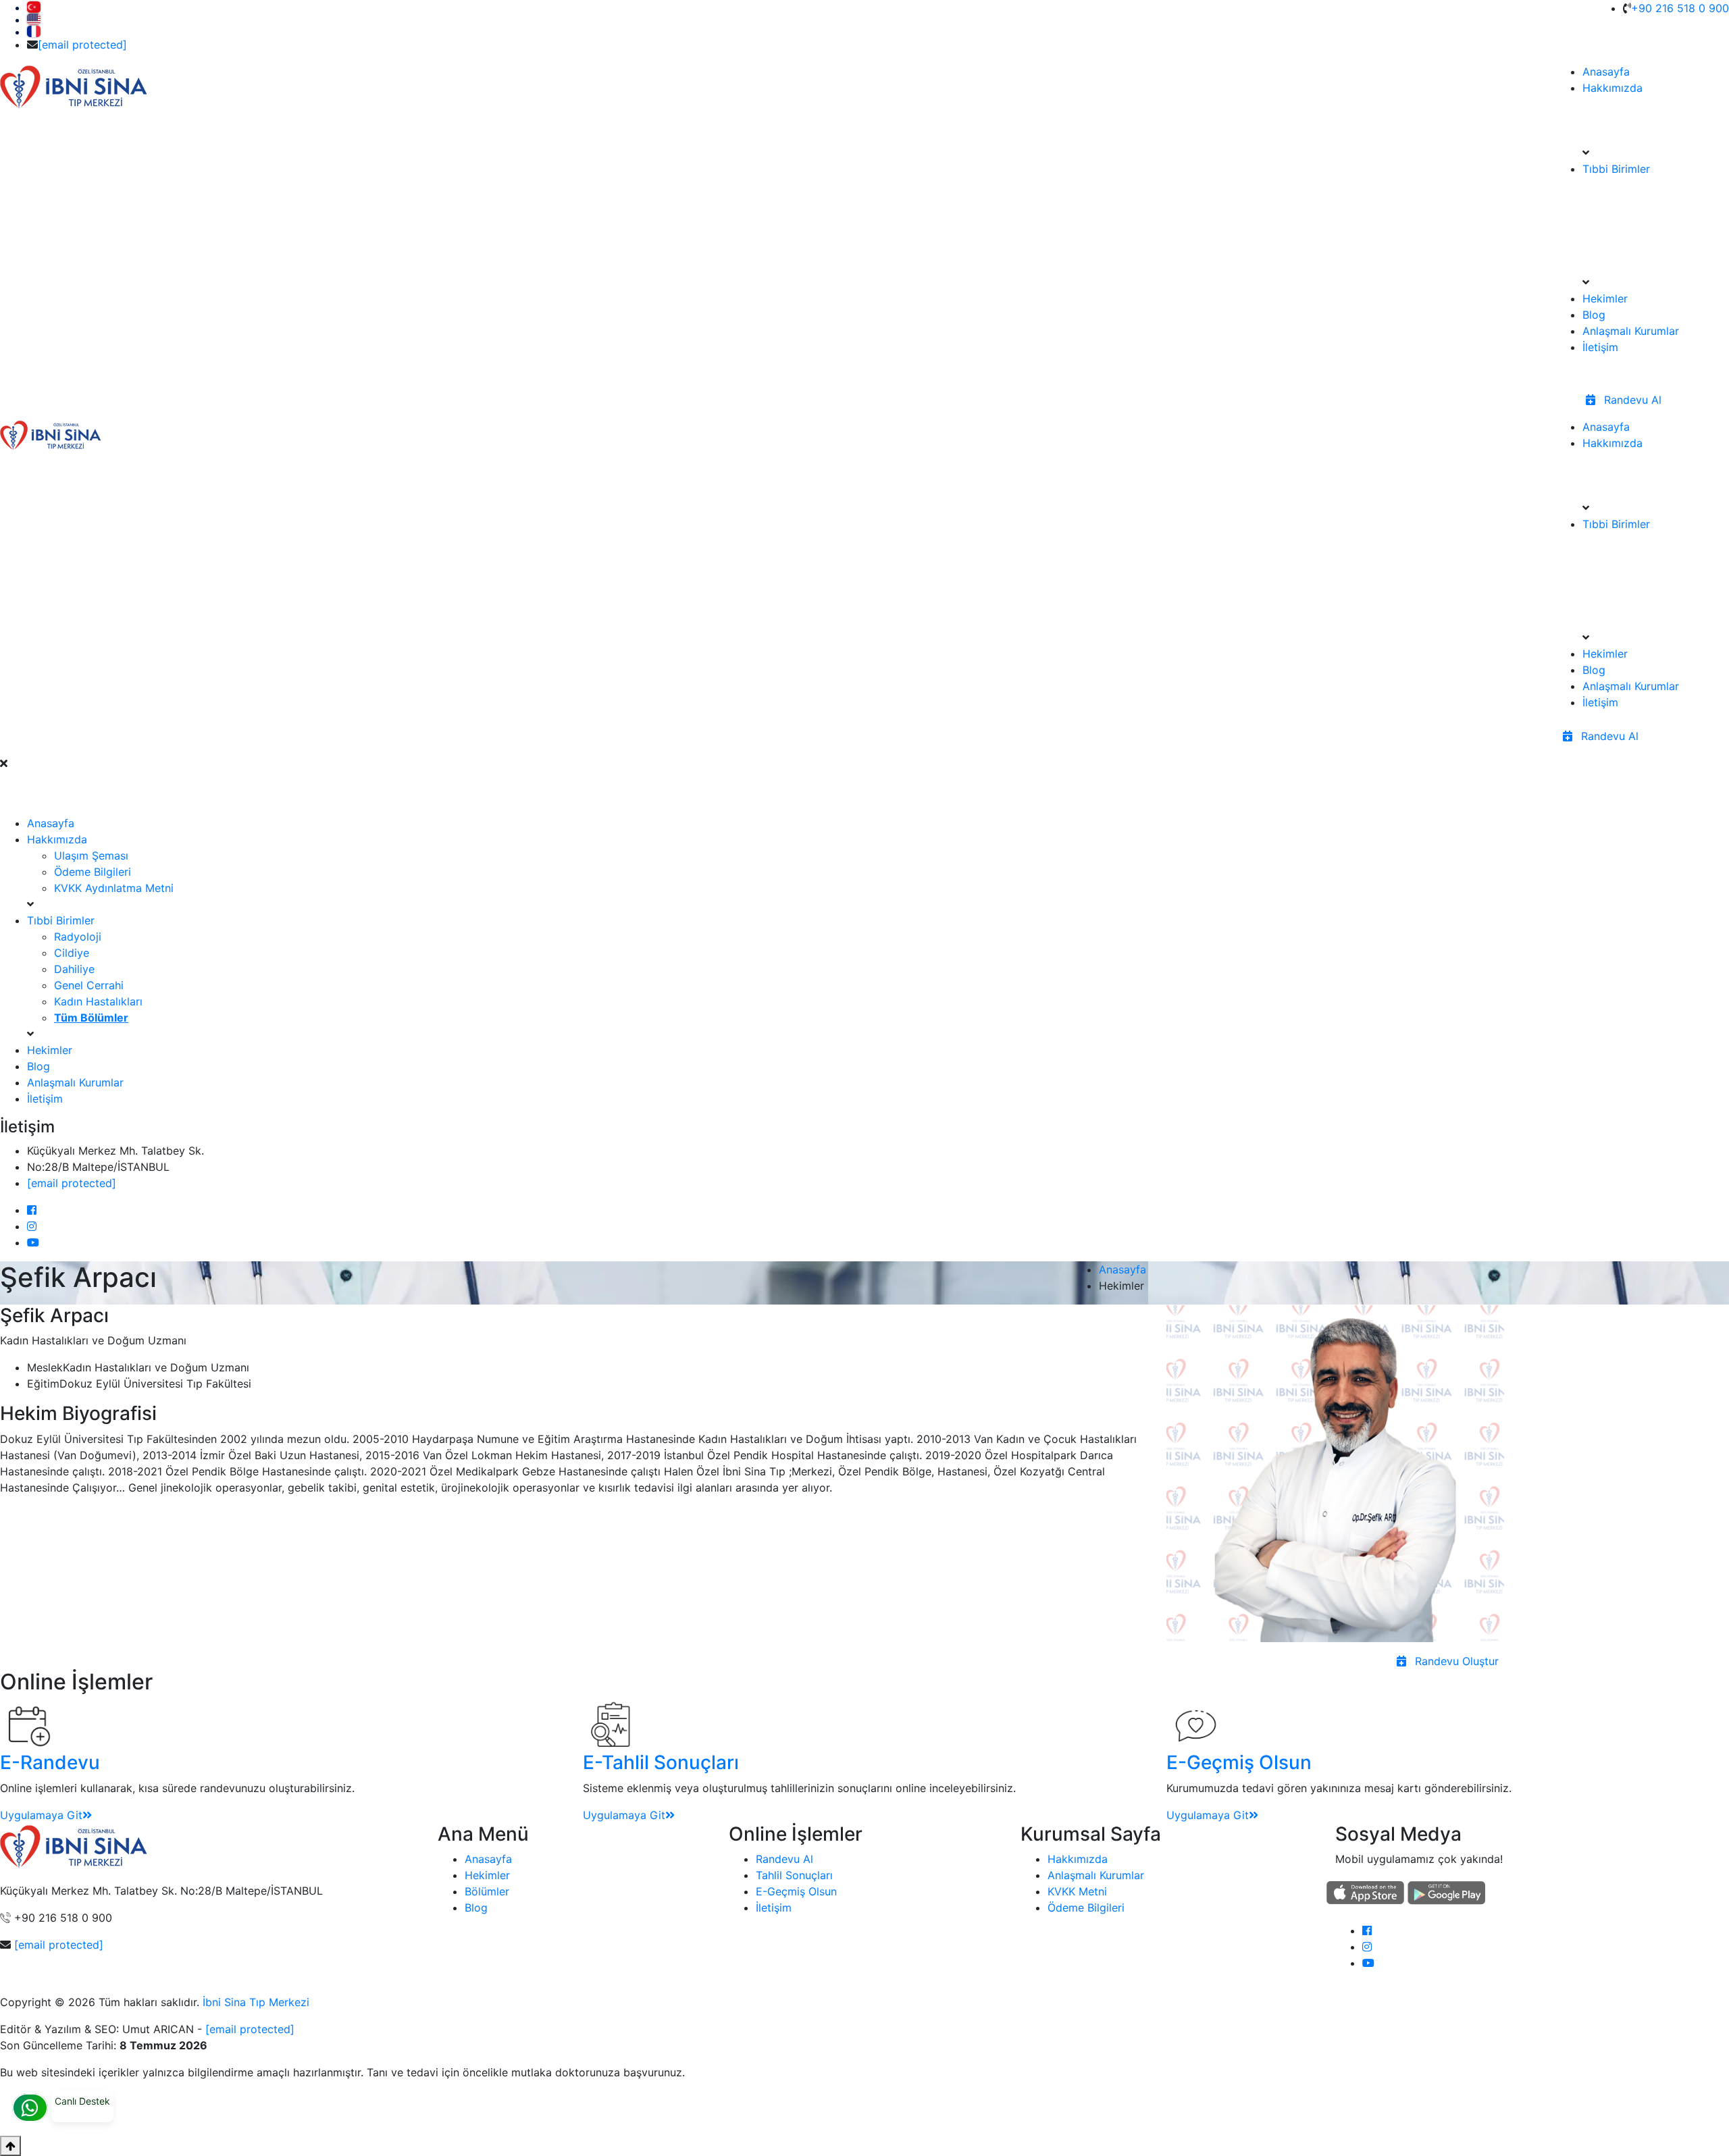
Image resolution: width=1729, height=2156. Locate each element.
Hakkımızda (1612, 88)
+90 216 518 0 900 (1680, 8)
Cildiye (72, 953)
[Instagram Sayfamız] (1367, 1947)
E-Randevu (50, 1762)
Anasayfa (1606, 72)
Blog (1594, 315)
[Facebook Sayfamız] (1367, 1930)
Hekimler (1605, 298)
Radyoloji (78, 937)
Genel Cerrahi (89, 985)
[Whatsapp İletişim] (30, 2108)
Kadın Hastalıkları (98, 1001)
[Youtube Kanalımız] (1368, 1963)
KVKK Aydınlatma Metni (114, 888)
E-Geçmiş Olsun (1239, 1762)
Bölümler (487, 1891)
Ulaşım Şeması (91, 856)
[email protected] (59, 1945)
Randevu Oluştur (1455, 1661)
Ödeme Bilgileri (93, 872)
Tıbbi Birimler (1616, 169)
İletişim (1600, 347)
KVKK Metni (1077, 1891)
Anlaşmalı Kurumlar (1631, 331)
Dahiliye (74, 969)
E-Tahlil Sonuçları (661, 1762)
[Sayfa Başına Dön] (10, 2146)
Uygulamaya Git (41, 1815)
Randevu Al (1631, 400)
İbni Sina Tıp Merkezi (256, 2002)
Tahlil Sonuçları (794, 1875)
